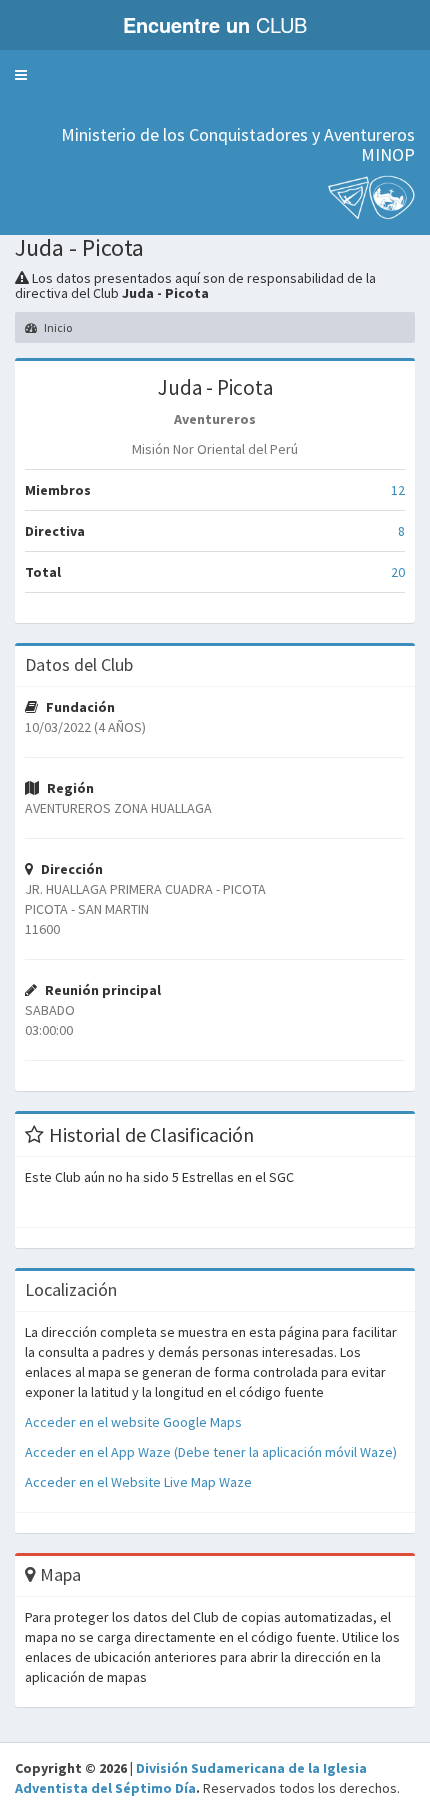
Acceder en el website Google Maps (133, 1422)
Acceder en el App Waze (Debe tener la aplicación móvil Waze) (211, 1452)
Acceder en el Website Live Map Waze (138, 1482)
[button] (21, 75)
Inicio (57, 327)
